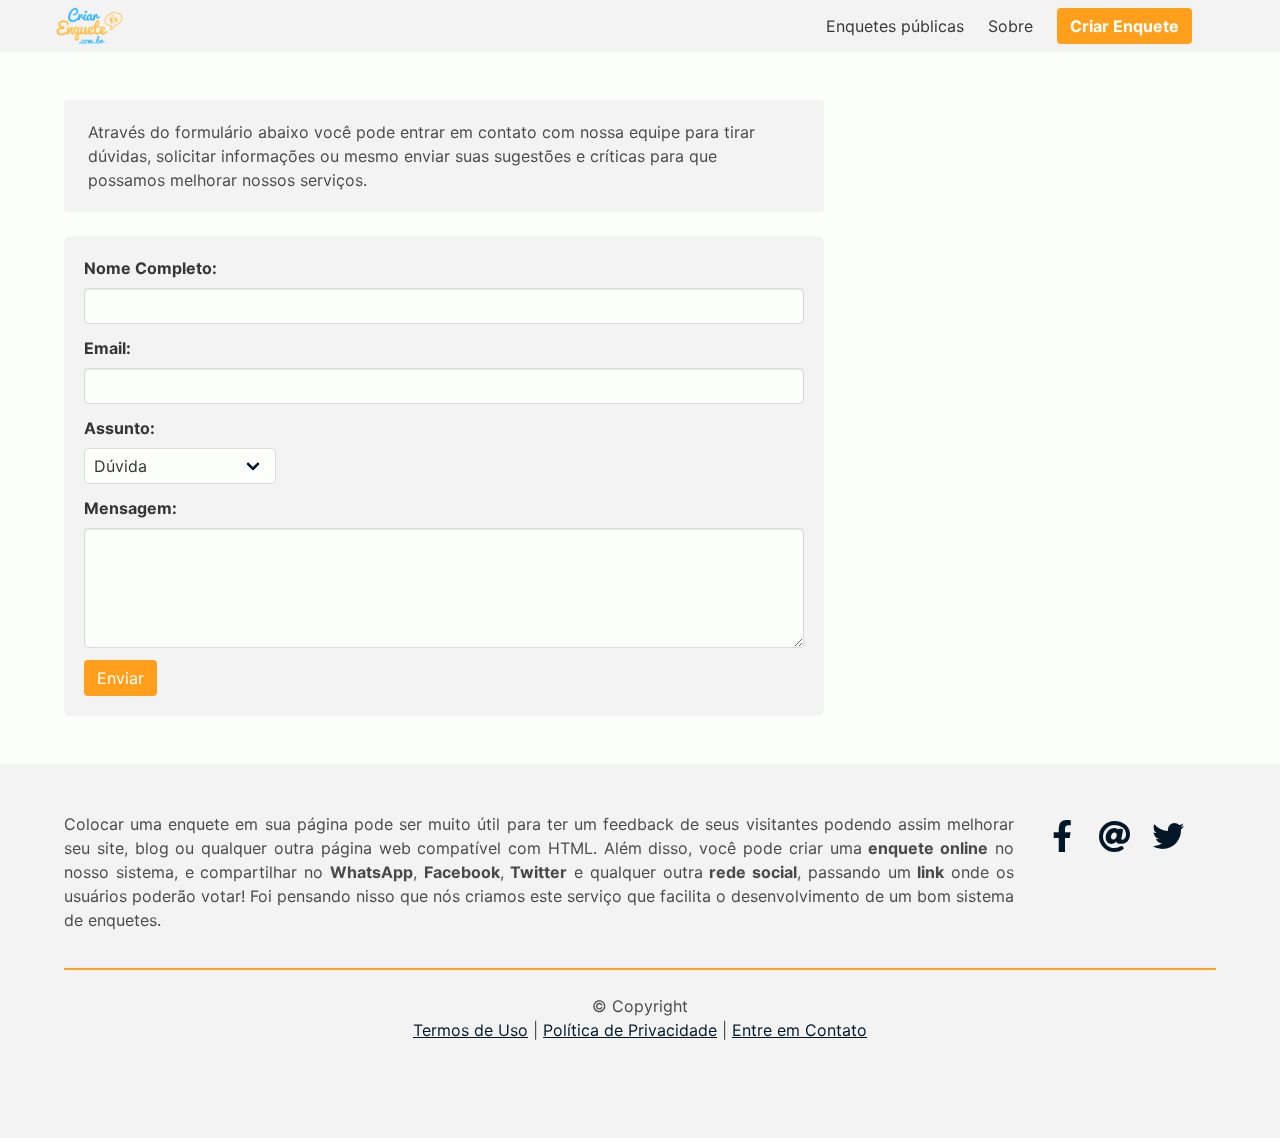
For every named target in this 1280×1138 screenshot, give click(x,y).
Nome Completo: (150, 268)
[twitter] (1168, 836)
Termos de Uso (470, 1030)
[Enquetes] (88, 26)
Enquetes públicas (895, 26)
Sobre (1010, 26)
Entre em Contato (799, 1030)
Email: (107, 348)
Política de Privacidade (630, 1030)
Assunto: (119, 428)
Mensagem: (130, 508)
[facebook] (1062, 836)
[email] (1115, 836)
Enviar (120, 678)
